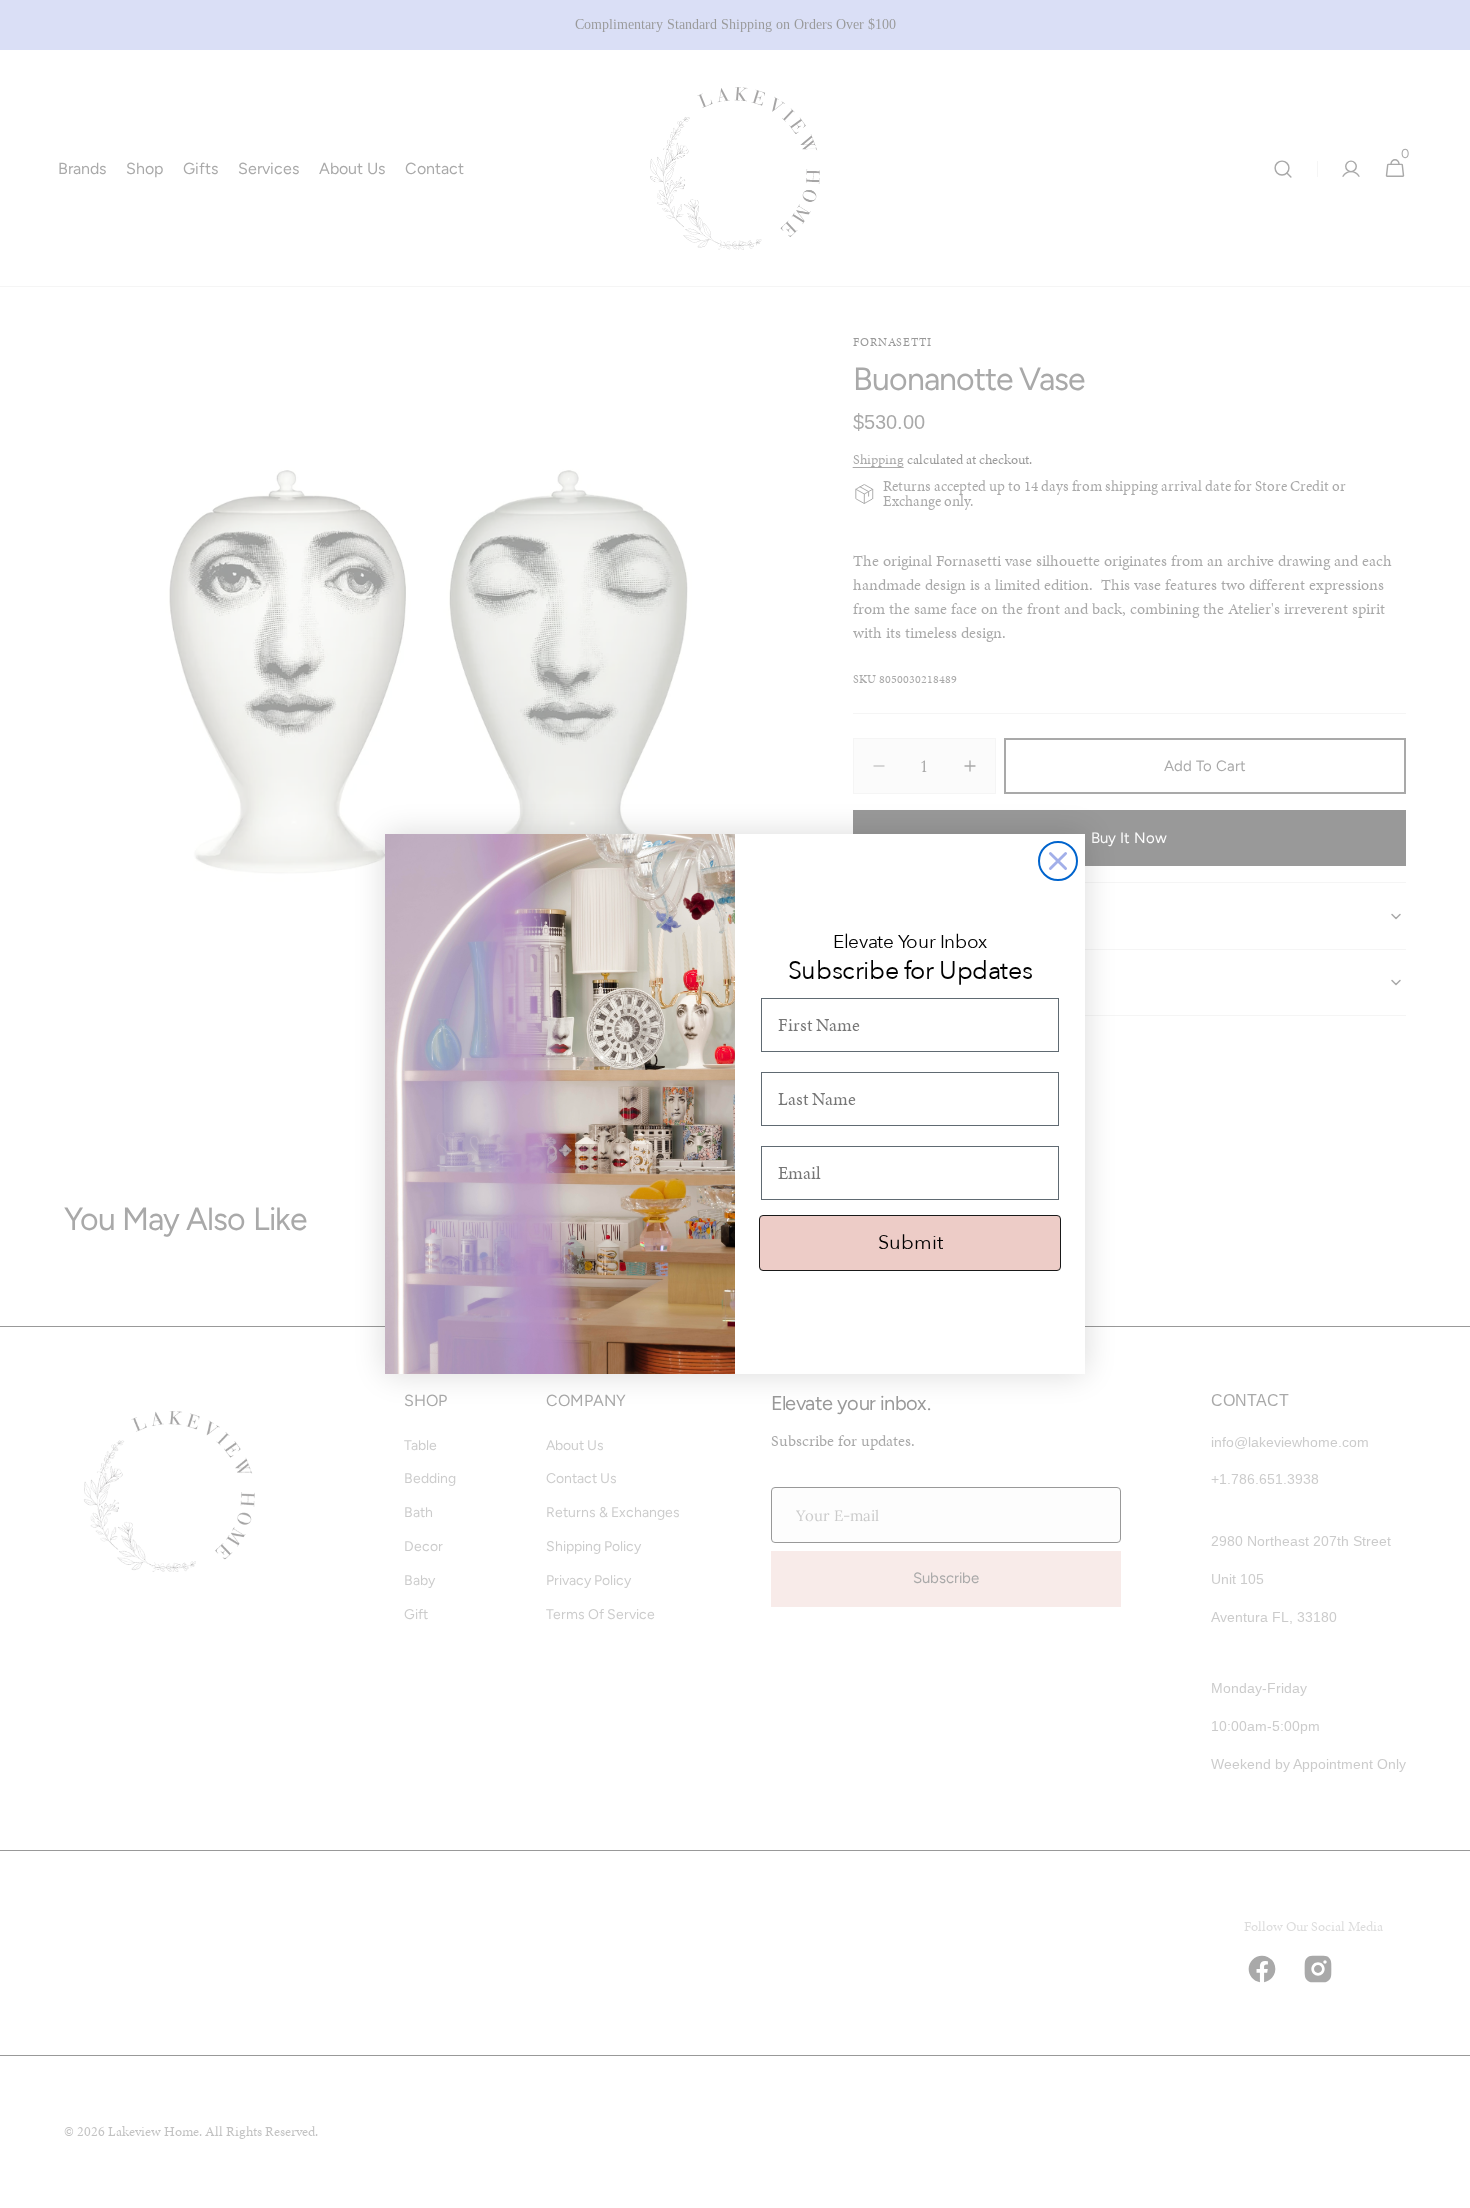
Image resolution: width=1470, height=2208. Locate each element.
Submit (910, 1242)
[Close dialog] (1058, 861)
